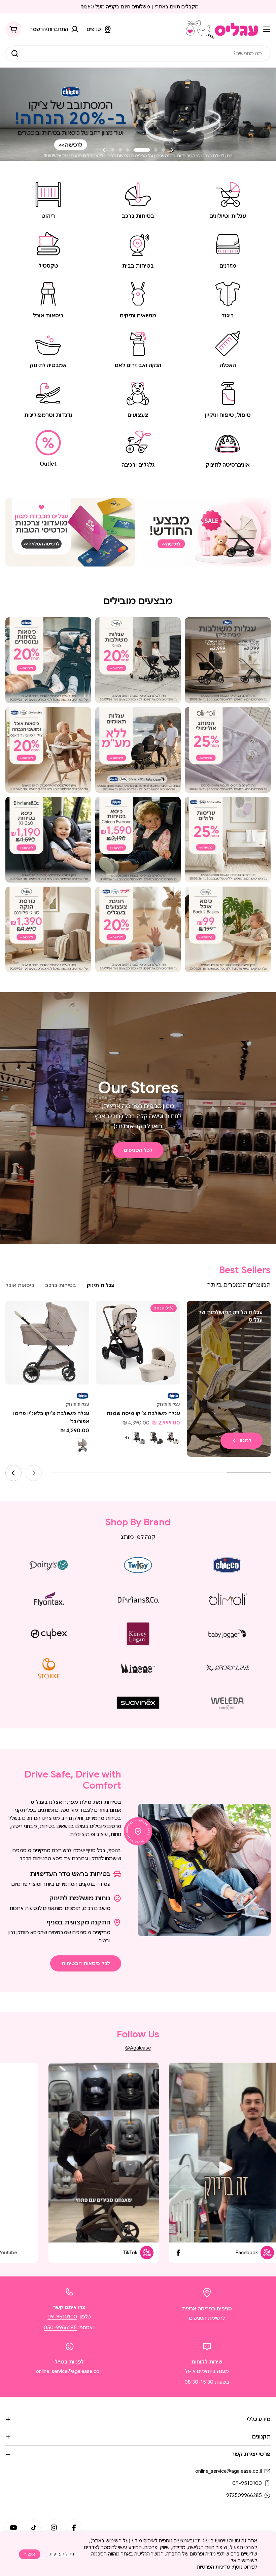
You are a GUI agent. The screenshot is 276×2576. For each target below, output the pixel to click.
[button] (163, 150)
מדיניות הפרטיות (213, 2567)
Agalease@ (138, 2048)
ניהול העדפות (62, 2554)
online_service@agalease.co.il (69, 2371)
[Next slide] (104, 150)
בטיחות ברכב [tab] (61, 1285)
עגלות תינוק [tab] (101, 1285)
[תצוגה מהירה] (106, 1316)
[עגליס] (206, 532)
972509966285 (244, 2495)
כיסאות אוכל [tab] (20, 1285)
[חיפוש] (15, 53)
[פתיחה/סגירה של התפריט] (267, 29)
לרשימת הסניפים (207, 2318)
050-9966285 (60, 2328)
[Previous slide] (172, 150)
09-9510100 (62, 2317)
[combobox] (138, 53)
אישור (30, 2554)
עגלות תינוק (168, 1404)
